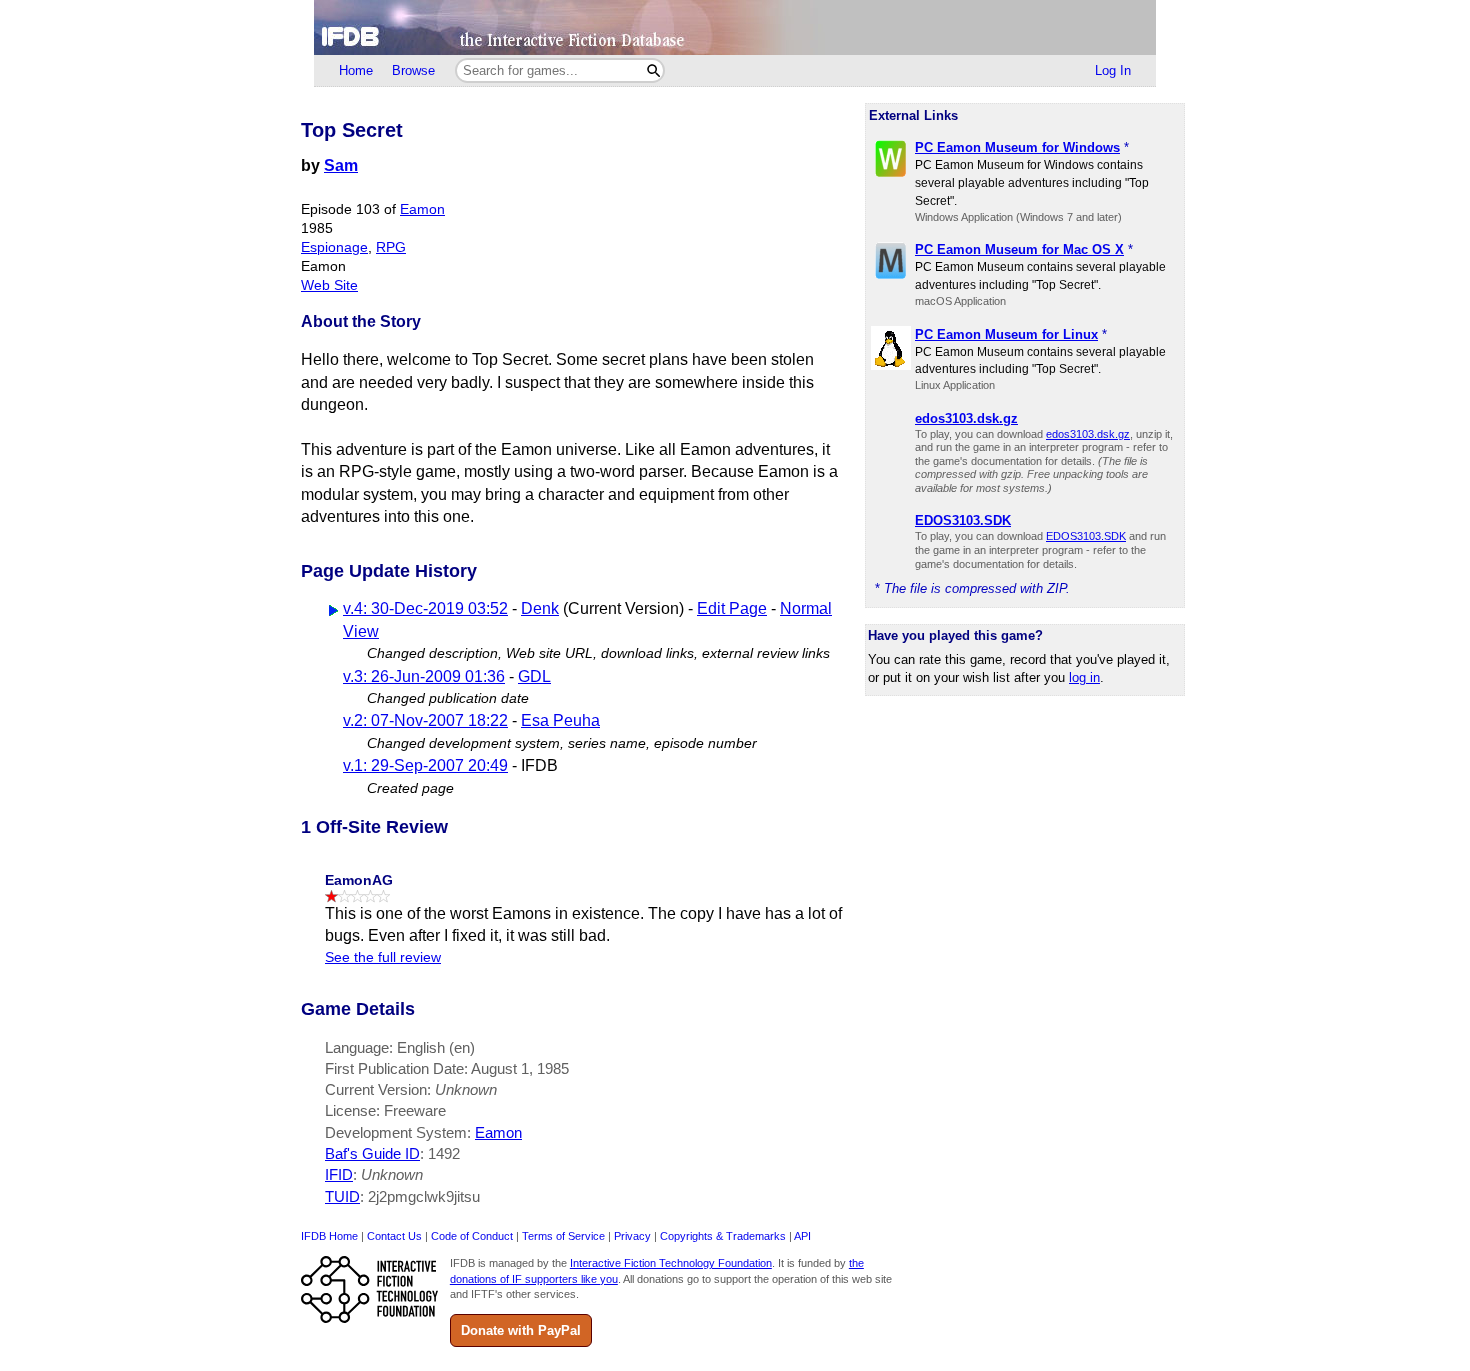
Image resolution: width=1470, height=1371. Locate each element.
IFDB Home (329, 1236)
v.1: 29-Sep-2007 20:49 (425, 765)
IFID (339, 1174)
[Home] (735, 27)
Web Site (329, 285)
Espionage (334, 247)
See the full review (383, 957)
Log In (1113, 70)
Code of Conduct (472, 1236)
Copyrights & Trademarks (723, 1236)
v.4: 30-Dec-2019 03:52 (425, 608)
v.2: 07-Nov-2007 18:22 (425, 720)
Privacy (632, 1236)
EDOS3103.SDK (1086, 536)
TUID (342, 1196)
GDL (534, 676)
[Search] (653, 70)
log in (1084, 677)
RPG (391, 247)
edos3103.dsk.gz (1088, 434)
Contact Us (394, 1236)
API (802, 1236)
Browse (413, 70)
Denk (540, 608)
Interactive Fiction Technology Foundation (671, 1263)
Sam (341, 165)
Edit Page (732, 608)
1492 (444, 1153)
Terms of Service (563, 1236)
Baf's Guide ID (372, 1153)
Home (356, 70)
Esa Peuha (560, 720)
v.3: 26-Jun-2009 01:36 (424, 676)
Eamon (422, 209)
